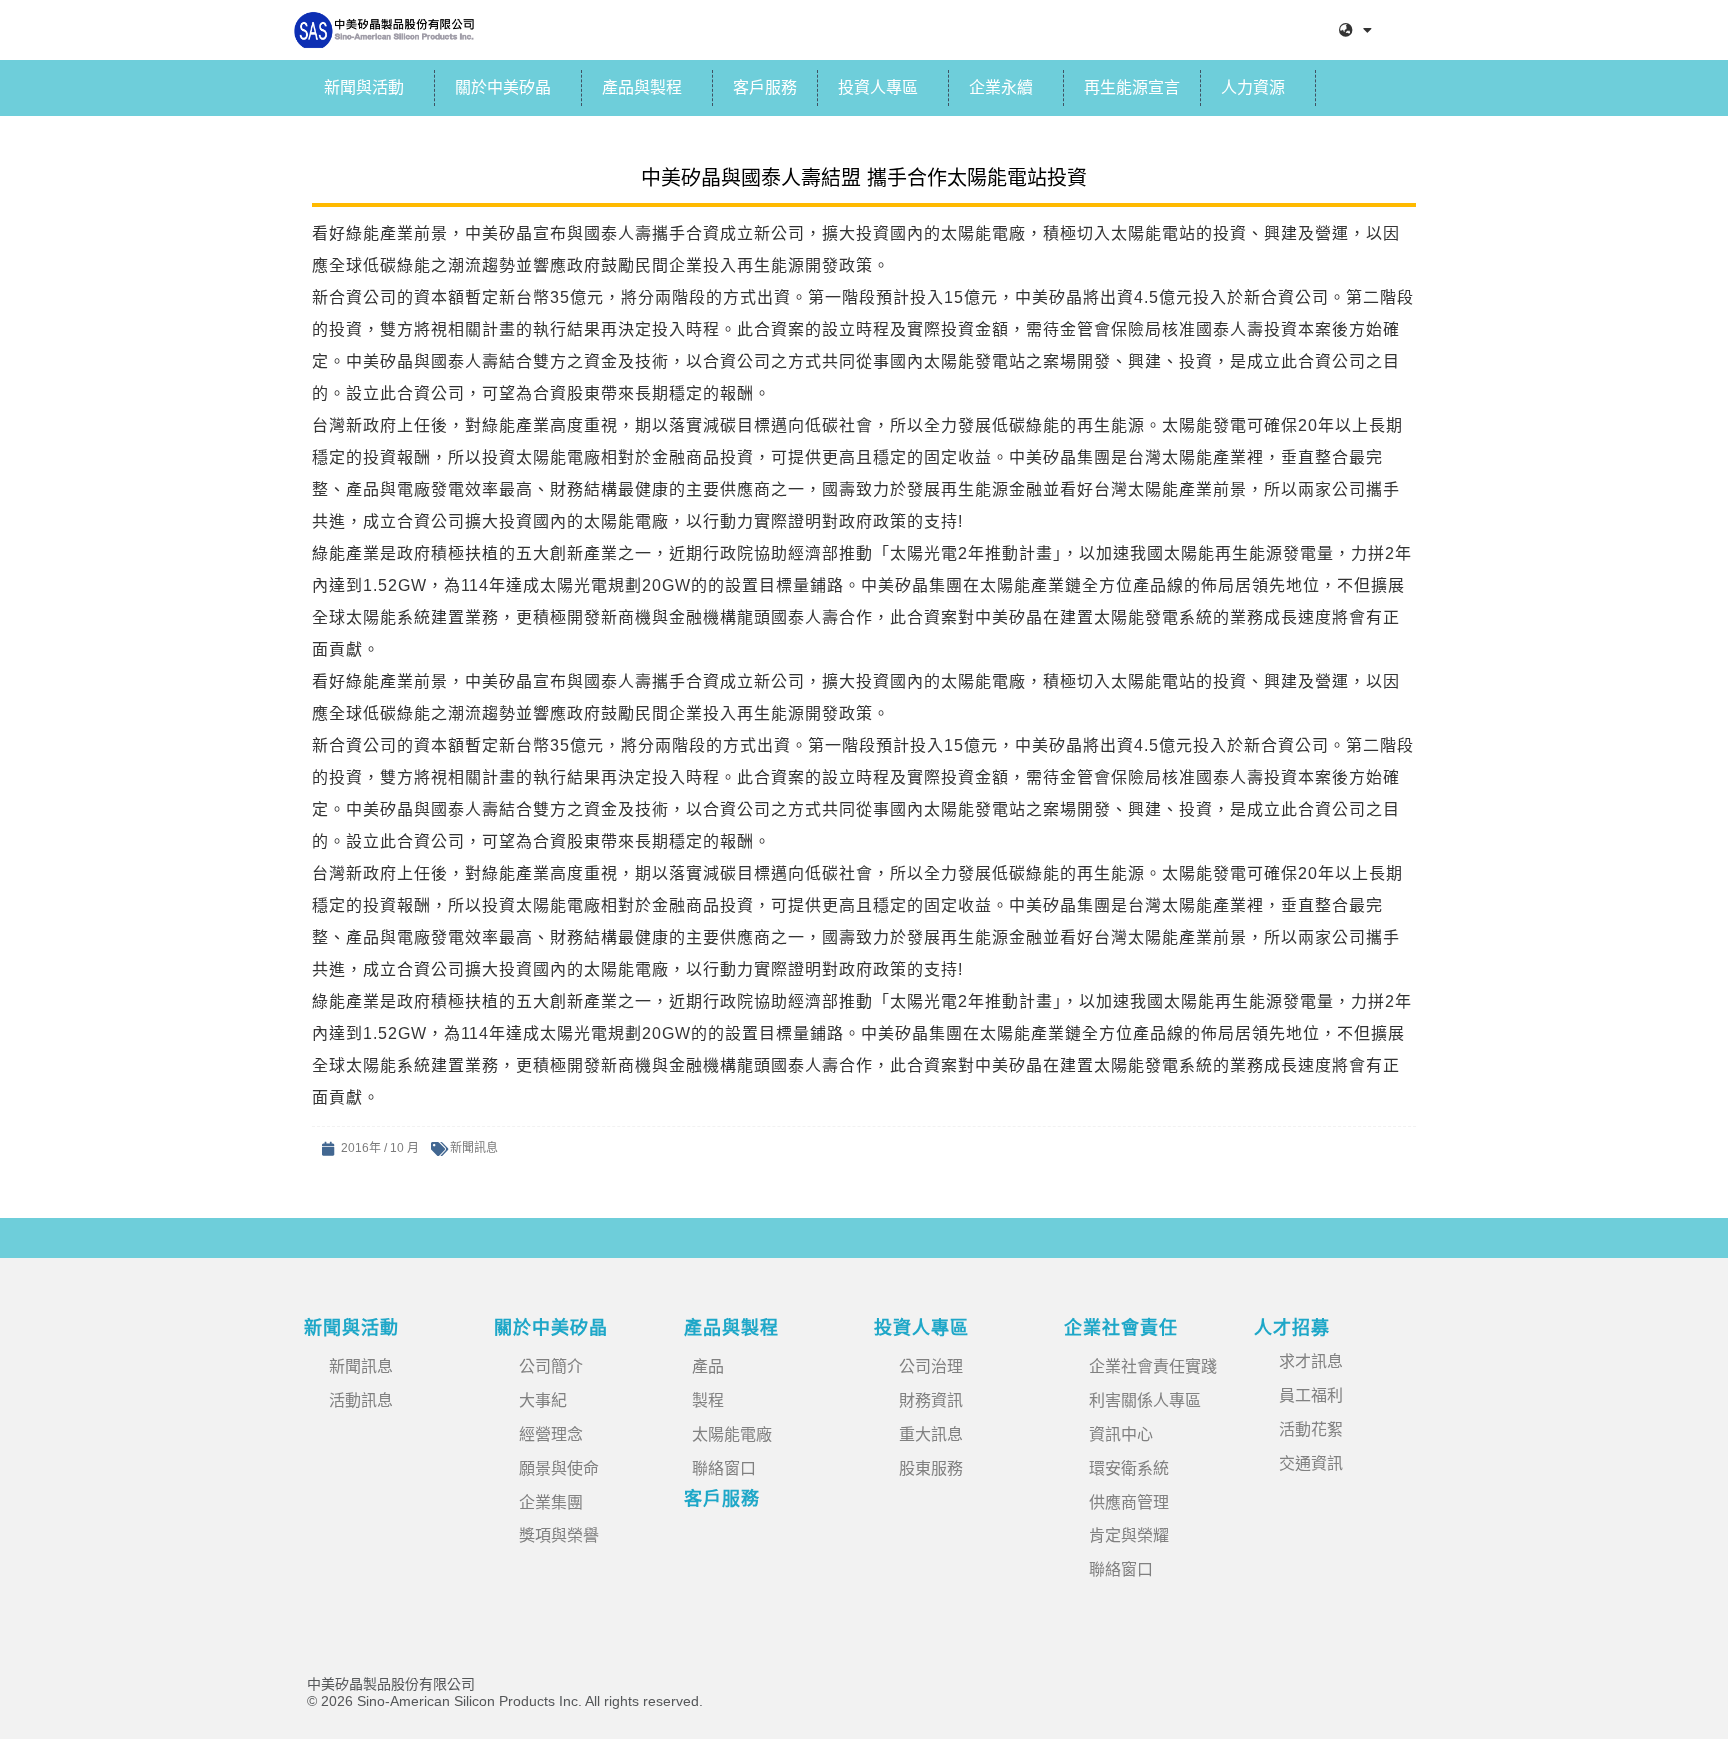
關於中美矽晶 (503, 87)
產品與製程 (642, 87)
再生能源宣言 (1132, 87)
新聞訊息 (474, 1148)
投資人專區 (878, 87)
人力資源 (1253, 87)
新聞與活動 (364, 87)
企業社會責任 (1121, 1328)
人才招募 (1292, 1328)
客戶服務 (765, 87)
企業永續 (1001, 87)
